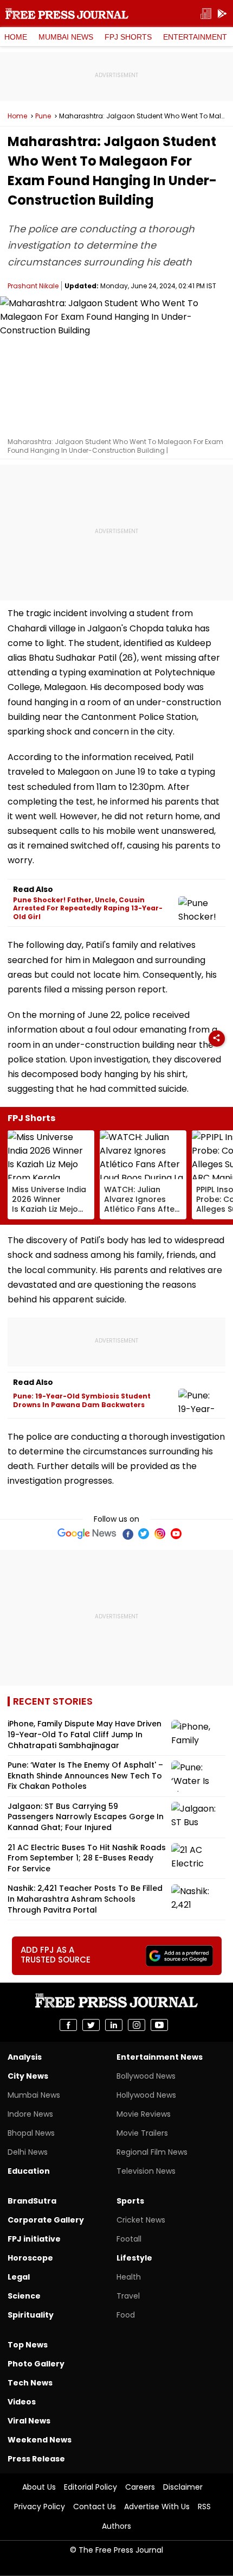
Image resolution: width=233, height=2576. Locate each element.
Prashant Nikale (33, 286)
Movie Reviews (144, 2114)
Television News (146, 2171)
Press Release (36, 2459)
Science (24, 2296)
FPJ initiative (34, 2239)
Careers (140, 2487)
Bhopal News (31, 2133)
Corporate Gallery (46, 2220)
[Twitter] (144, 1534)
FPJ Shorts (128, 37)
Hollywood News (146, 2095)
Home (16, 37)
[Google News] (87, 1534)
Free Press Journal (67, 14)
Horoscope (30, 2258)
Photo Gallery (36, 2364)
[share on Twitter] (91, 2025)
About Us (39, 2487)
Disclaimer (183, 2487)
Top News (28, 2345)
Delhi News (28, 2152)
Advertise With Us (157, 2507)
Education (29, 2171)
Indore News (30, 2114)
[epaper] (206, 14)
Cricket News (141, 2220)
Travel (128, 2296)
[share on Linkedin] (114, 2025)
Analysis (25, 2057)
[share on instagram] (137, 2025)
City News (28, 2076)
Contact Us (95, 2507)
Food (126, 2315)
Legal (19, 2277)
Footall (129, 2239)
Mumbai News (66, 37)
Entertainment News (160, 2057)
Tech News (30, 2383)
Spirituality (31, 2315)
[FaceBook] (127, 1534)
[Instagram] (160, 1534)
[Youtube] (176, 1534)
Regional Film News (152, 2152)
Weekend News (40, 2440)
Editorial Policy (90, 2487)
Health (129, 2277)
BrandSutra (32, 2201)
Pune (43, 116)
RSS (204, 2507)
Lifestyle (134, 2258)
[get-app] (222, 14)
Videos (22, 2402)
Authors (116, 2526)
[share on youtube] (159, 2025)
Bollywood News (146, 2076)
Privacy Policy (40, 2507)
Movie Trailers (142, 2133)
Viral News (29, 2421)
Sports (130, 2201)
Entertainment (195, 37)
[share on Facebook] (68, 2025)
